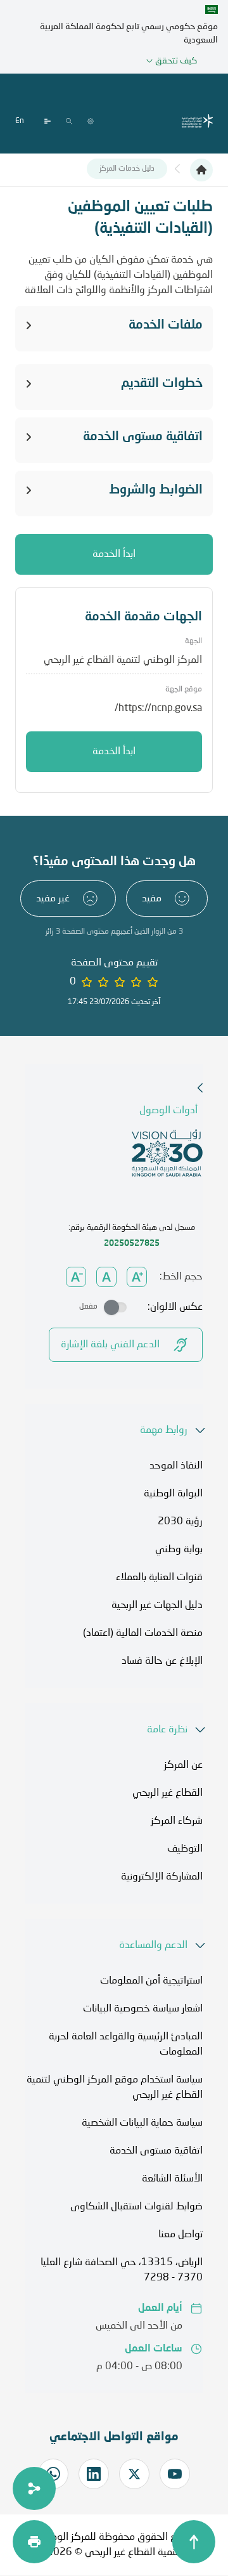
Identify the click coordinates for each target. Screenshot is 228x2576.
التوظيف (185, 1849)
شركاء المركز (177, 1821)
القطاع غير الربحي (168, 1793)
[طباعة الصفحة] (34, 2542)
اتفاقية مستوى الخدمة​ (156, 2151)
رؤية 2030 (180, 1522)
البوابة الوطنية (173, 1494)
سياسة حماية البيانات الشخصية (142, 2123)
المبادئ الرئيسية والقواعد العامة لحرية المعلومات (126, 2044)
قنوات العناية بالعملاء (159, 1578)
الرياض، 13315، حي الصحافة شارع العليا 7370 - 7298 (122, 2270)
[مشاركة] (34, 2488)
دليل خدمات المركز (127, 169)
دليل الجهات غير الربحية (157, 1605)
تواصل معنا (180, 2235)
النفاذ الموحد (176, 1466)
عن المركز (183, 1765)
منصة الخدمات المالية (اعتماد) (143, 1633)
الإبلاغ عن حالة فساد (162, 1661)
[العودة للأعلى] (194, 2542)
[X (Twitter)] (134, 2474)
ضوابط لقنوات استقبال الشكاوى (136, 2207)
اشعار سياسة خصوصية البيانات (143, 2009)
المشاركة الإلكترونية (162, 1877)
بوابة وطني (179, 1550)
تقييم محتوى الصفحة (114, 963)
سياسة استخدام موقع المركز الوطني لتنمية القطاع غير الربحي (115, 2088)
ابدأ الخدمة (114, 554)
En (20, 121)
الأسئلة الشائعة (172, 2179)
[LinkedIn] (94, 2474)
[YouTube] (175, 2474)
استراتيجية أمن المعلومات (151, 1981)
